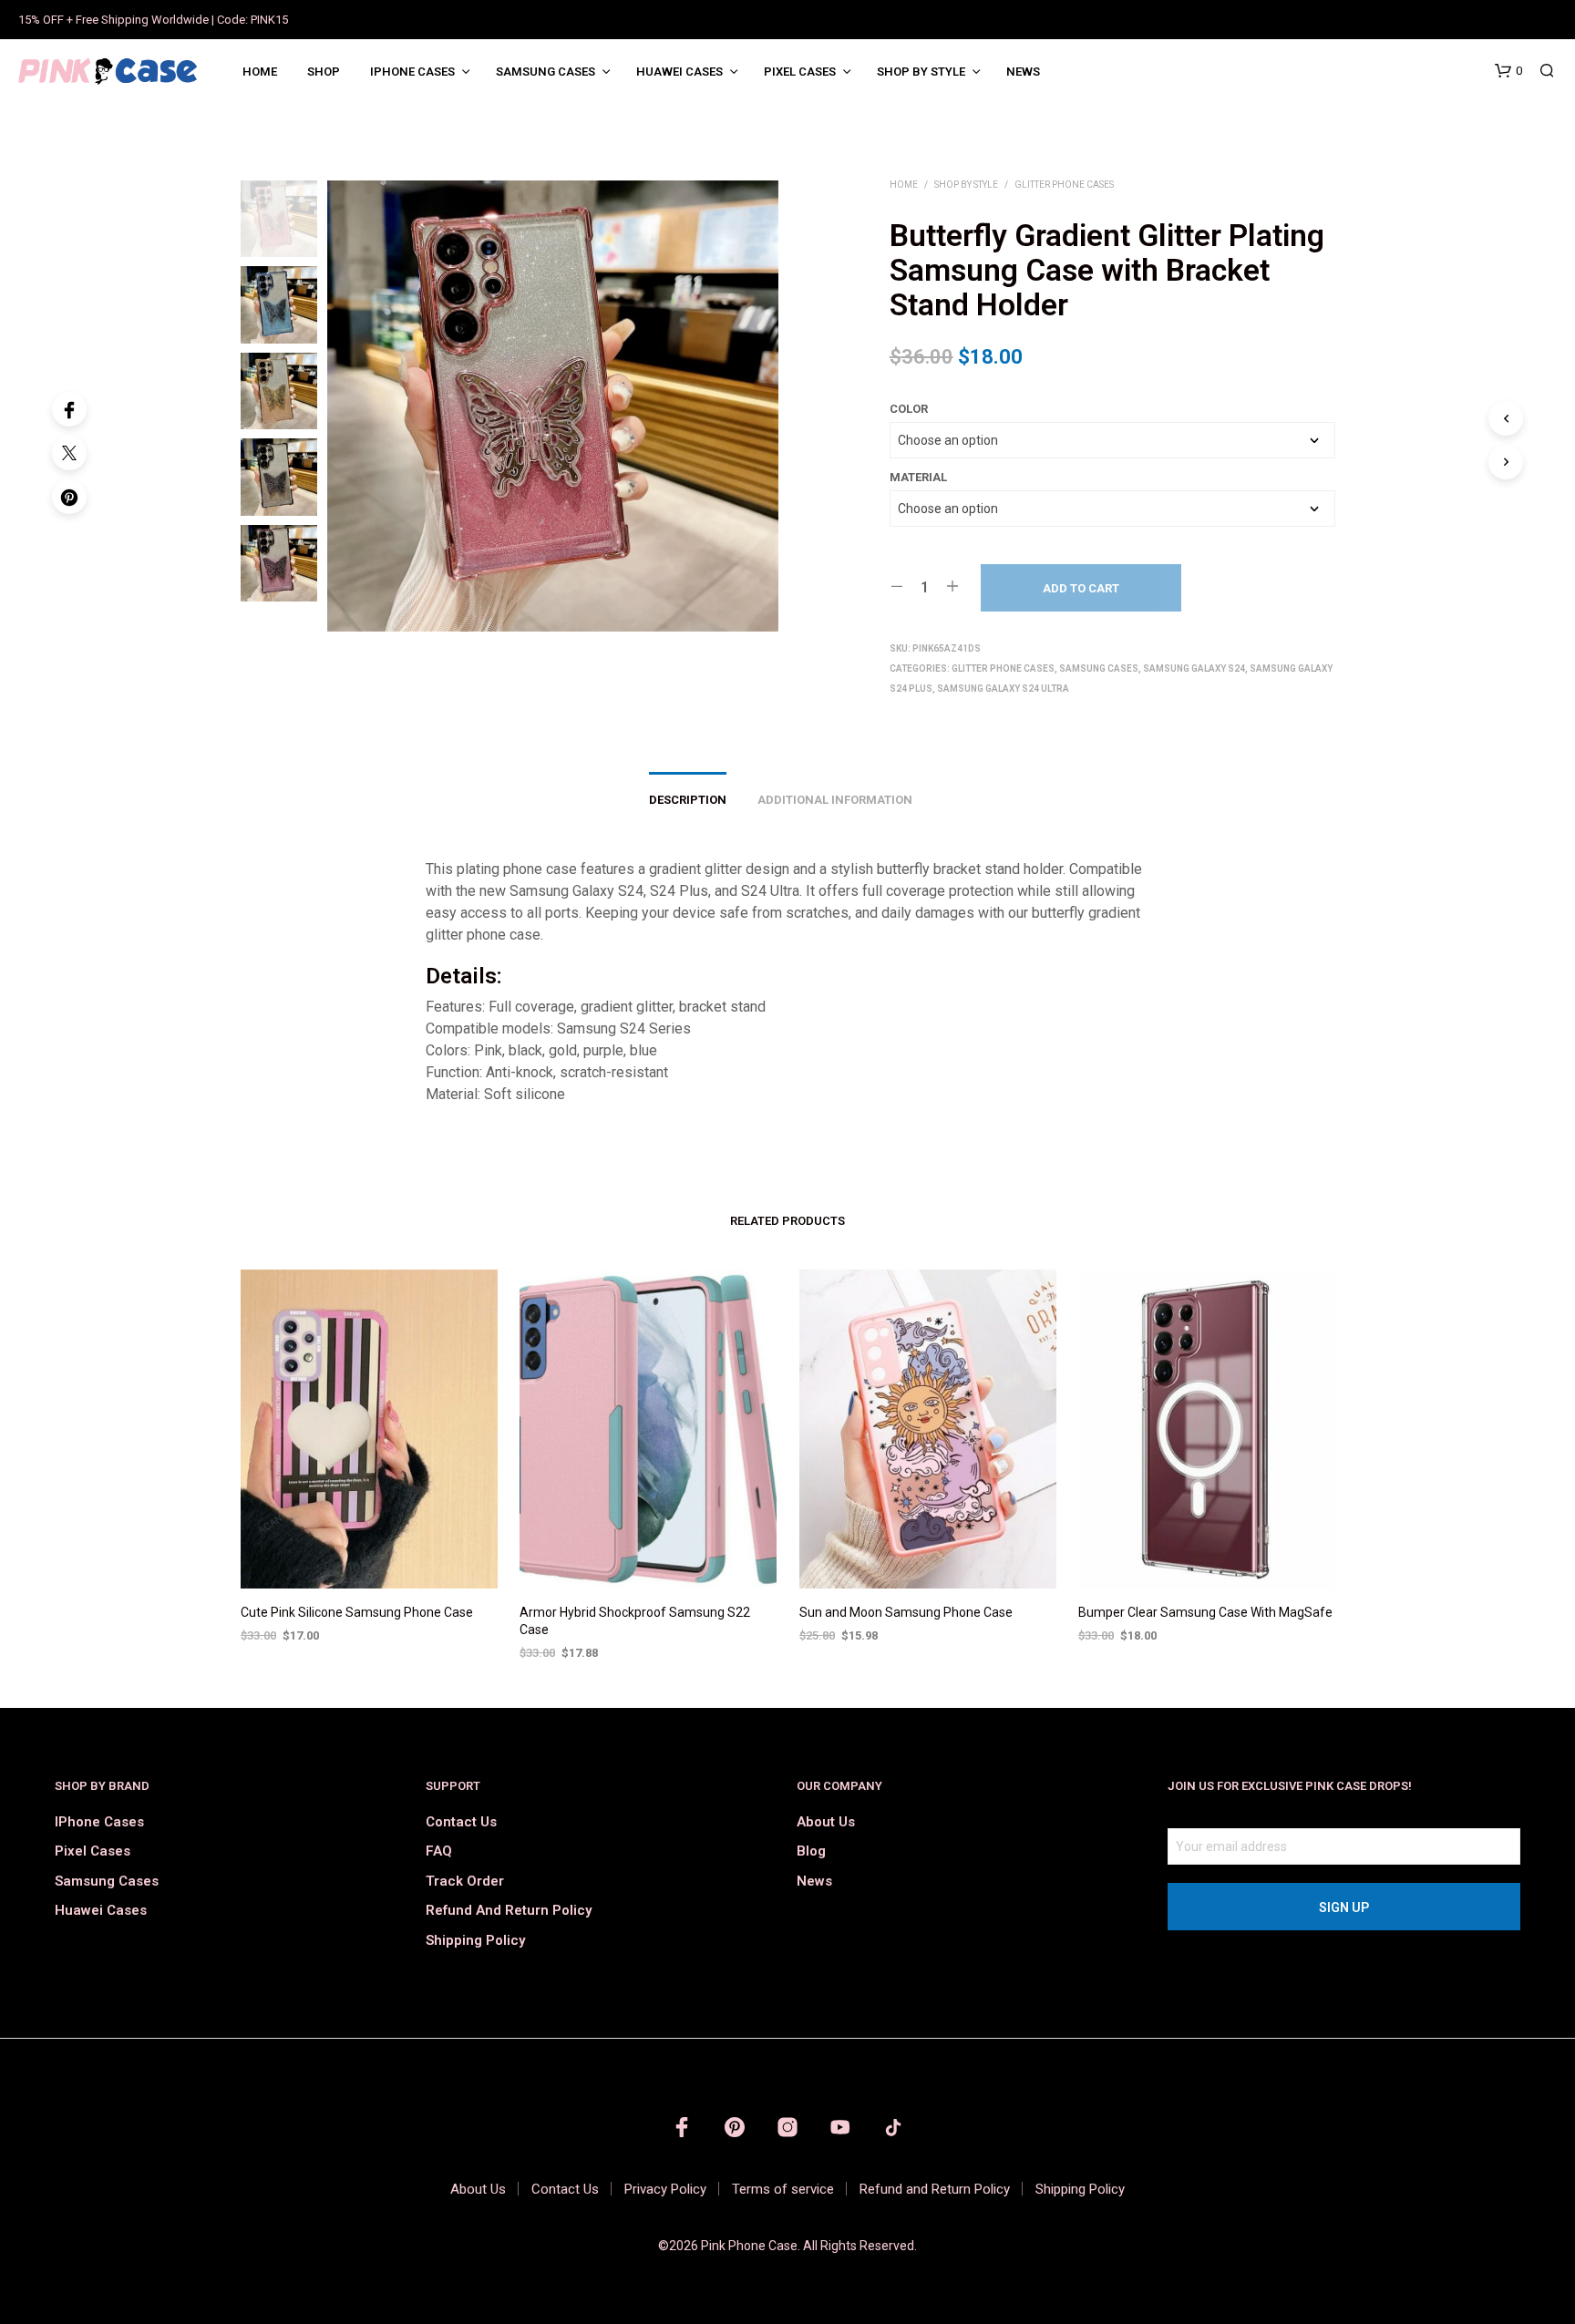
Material (918, 477)
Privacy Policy (665, 2189)
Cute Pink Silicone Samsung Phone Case (357, 1612)
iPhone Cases (412, 72)
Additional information (835, 800)
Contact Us (461, 1822)
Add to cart (1081, 588)
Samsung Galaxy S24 (1194, 668)
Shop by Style (921, 72)
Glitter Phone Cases (1064, 185)
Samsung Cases (546, 72)
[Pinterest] (69, 497)
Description (688, 800)
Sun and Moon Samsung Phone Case (906, 1612)
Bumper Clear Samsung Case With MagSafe (1205, 1612)
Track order (465, 1881)
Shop (324, 72)
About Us (826, 1822)
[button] (1508, 71)
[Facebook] (69, 409)
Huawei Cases (679, 72)
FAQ (439, 1851)
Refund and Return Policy (509, 1910)
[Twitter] (69, 453)
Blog (811, 1851)
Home (260, 72)
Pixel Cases (800, 72)
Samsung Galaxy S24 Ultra (1003, 689)
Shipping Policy (475, 1940)
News (1023, 72)
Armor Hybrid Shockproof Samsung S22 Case (635, 1621)
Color (909, 409)
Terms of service (783, 2189)
